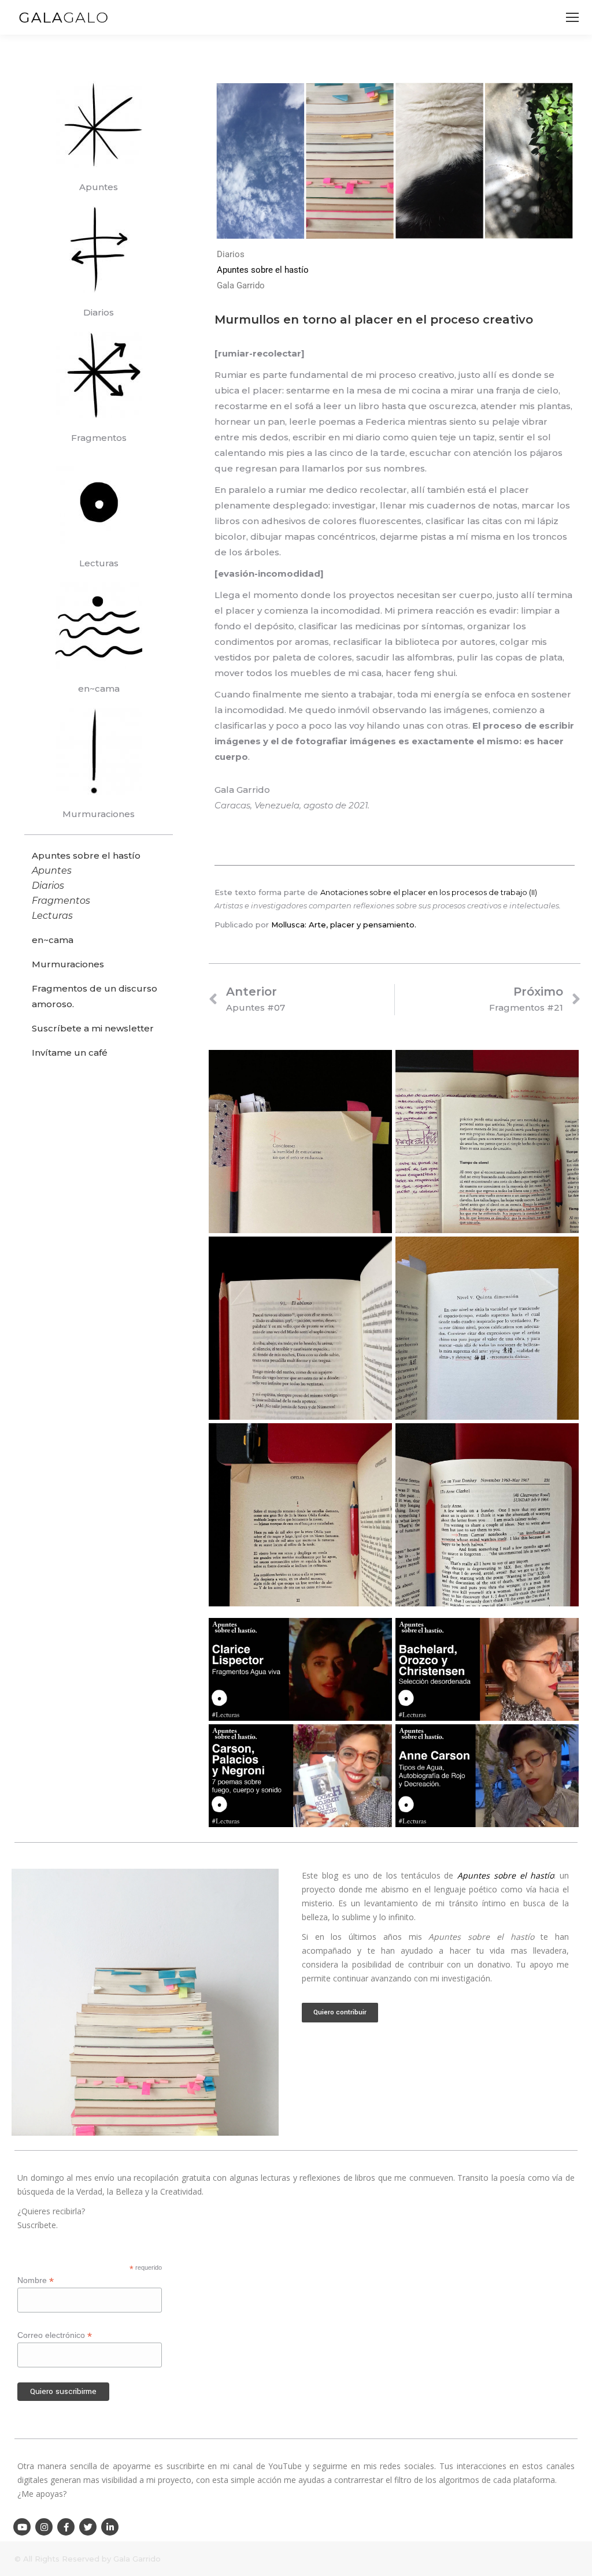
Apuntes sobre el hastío (263, 270)
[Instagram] (44, 2527)
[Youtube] (22, 2527)
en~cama (99, 688)
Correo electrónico (55, 2335)
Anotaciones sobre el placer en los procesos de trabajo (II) (429, 892)
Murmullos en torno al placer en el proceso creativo (374, 320)
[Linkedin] (110, 2527)
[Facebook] (66, 2527)
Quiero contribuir (340, 2012)
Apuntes (99, 187)
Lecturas (99, 563)
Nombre (36, 2280)
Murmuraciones (99, 814)
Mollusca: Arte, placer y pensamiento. (344, 925)
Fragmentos (99, 438)
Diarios (99, 312)
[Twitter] (88, 2527)
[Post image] (300, 1142)
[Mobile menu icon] (572, 17)
